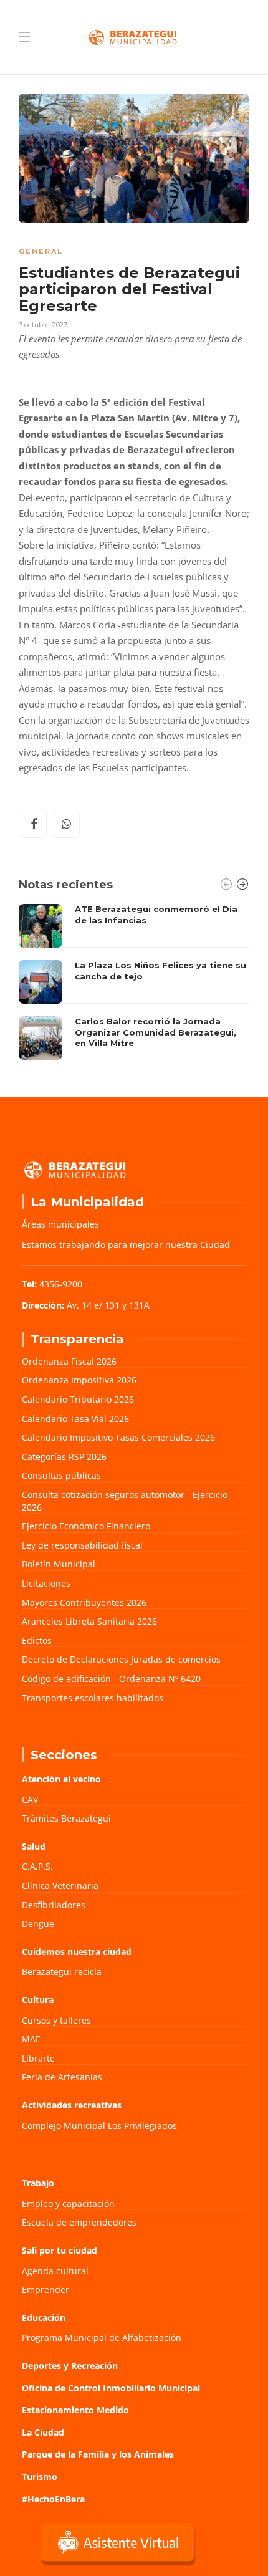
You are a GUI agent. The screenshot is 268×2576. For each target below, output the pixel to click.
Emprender (45, 2290)
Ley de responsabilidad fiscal (82, 1545)
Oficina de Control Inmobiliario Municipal (111, 2388)
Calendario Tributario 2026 (78, 1399)
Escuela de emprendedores (79, 2222)
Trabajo (38, 2183)
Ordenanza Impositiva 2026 (79, 1380)
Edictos (37, 1641)
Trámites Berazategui (66, 1818)
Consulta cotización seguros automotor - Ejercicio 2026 (125, 1501)
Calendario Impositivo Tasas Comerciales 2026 (118, 1437)
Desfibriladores (54, 1905)
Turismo (40, 2477)
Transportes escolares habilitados (93, 1698)
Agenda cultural (55, 2271)
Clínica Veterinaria (60, 1886)
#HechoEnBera (53, 2499)
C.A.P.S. (37, 1866)
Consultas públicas (61, 1475)
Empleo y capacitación (68, 2204)
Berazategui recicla (62, 1972)
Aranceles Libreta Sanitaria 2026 (89, 1621)
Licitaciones (46, 1583)
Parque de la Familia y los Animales (98, 2454)
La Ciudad (43, 2432)
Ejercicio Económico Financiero (86, 1526)
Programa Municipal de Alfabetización (102, 2338)
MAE (31, 2039)
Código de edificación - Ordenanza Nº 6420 (111, 1679)
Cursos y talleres (56, 2020)
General (41, 251)
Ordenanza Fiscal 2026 (69, 1361)
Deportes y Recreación (70, 2366)
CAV (30, 1800)
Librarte (38, 2058)
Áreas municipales (60, 1224)
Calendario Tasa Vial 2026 (75, 1419)
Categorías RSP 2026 (64, 1457)
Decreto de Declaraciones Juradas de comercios (121, 1659)
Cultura (38, 2000)
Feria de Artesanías (62, 2077)
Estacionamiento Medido (75, 2410)
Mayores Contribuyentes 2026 (84, 1603)
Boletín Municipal (59, 1564)
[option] (134, 982)
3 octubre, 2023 (43, 325)
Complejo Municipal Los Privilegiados (99, 2126)
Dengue (38, 1924)
